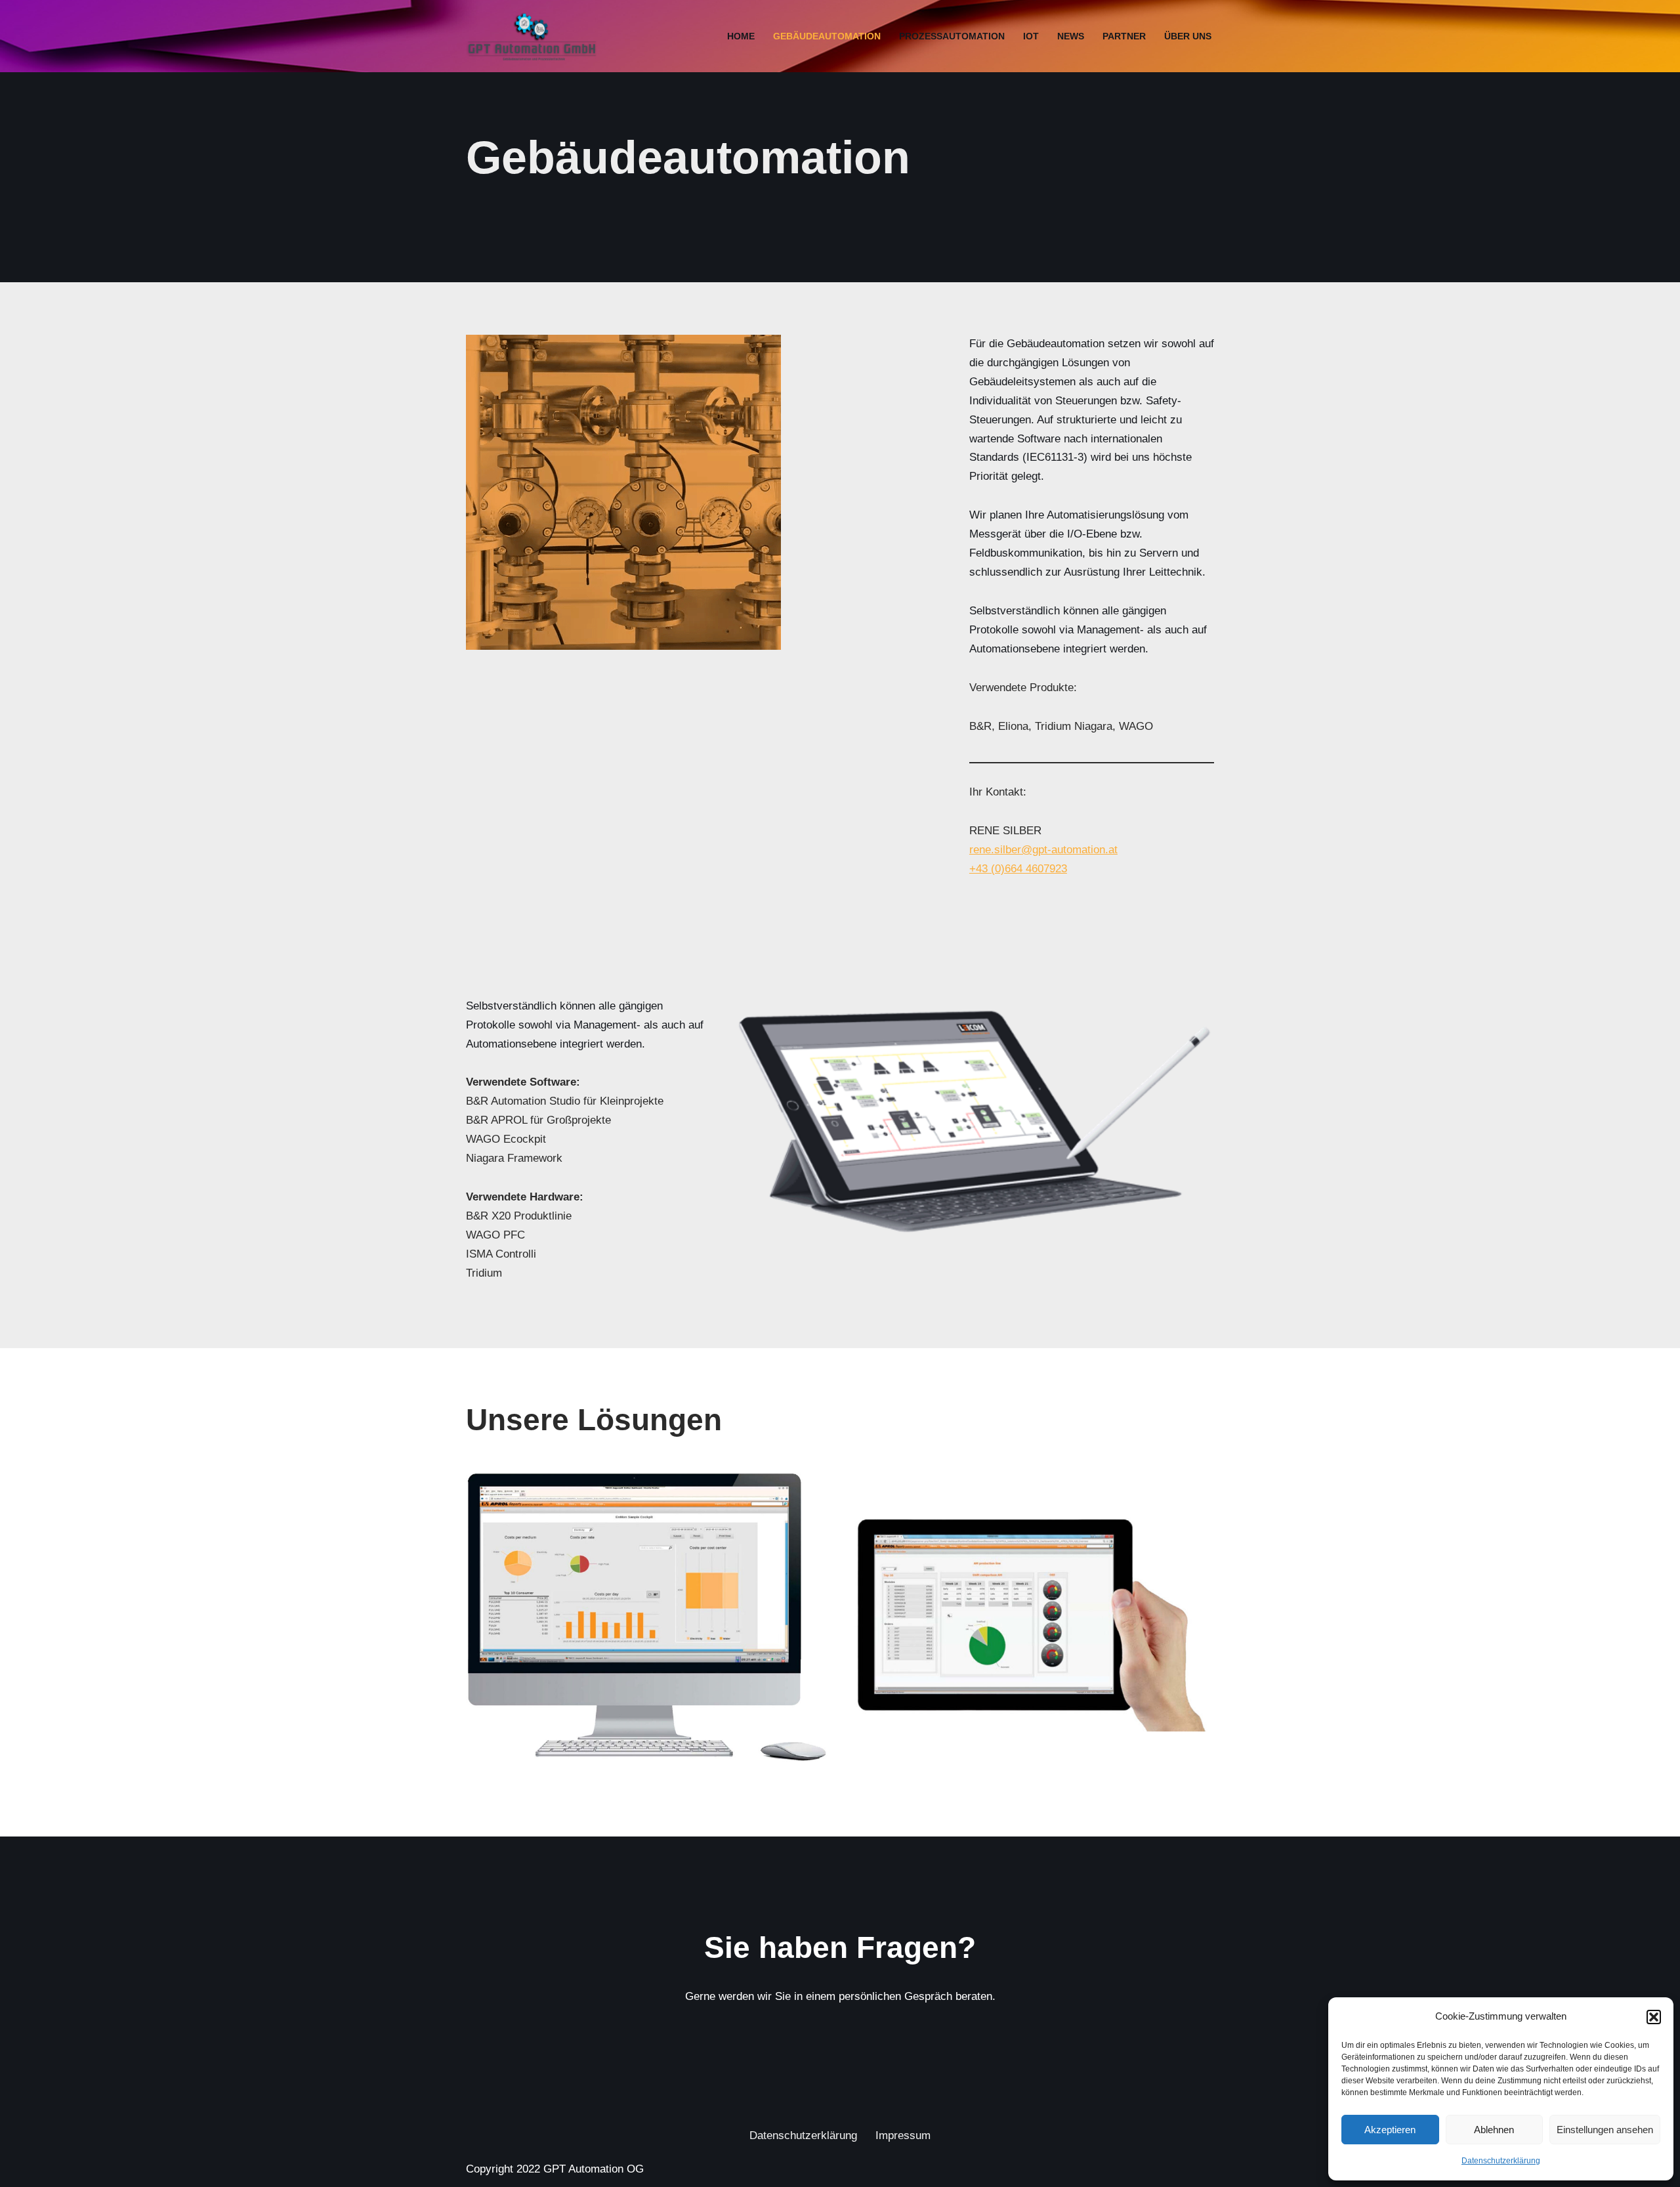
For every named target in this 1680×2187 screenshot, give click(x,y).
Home (741, 36)
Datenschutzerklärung (1501, 2161)
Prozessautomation (952, 36)
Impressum (903, 2135)
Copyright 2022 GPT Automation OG (555, 2169)
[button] (1654, 2017)
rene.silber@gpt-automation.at (1043, 850)
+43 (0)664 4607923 (1018, 869)
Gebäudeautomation (827, 36)
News (1071, 36)
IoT (1031, 36)
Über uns (1188, 36)
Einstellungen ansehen (1605, 2130)
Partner (1124, 36)
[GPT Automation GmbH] (535, 36)
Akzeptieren (1390, 2130)
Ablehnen (1494, 2130)
